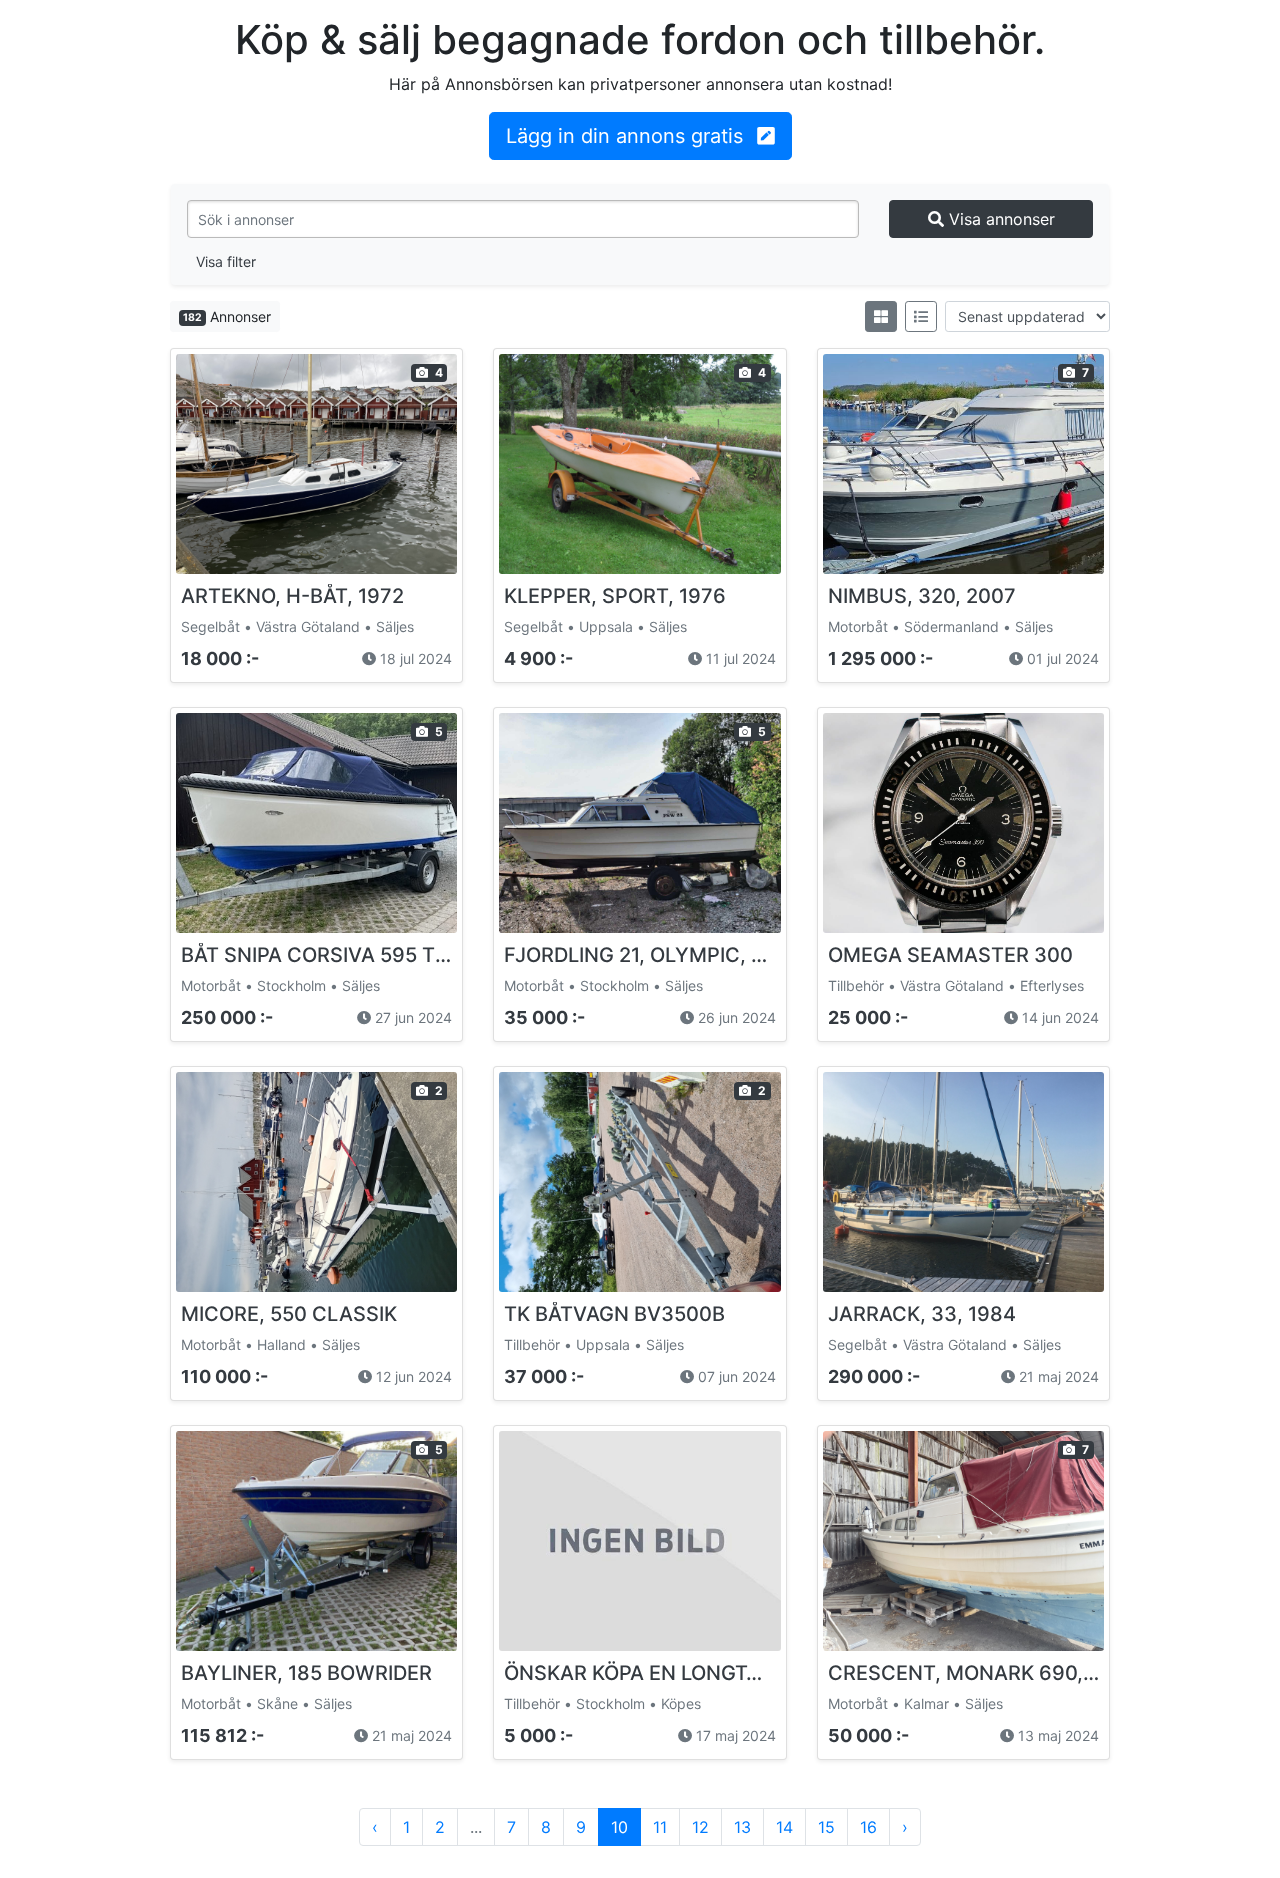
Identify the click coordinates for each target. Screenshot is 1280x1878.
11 (660, 1827)
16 (868, 1827)
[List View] (921, 316)
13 (742, 1827)
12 (700, 1827)
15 (826, 1827)
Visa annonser (999, 219)
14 (784, 1827)
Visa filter (226, 261)
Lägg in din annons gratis (627, 136)
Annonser (227, 316)
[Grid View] (881, 316)
